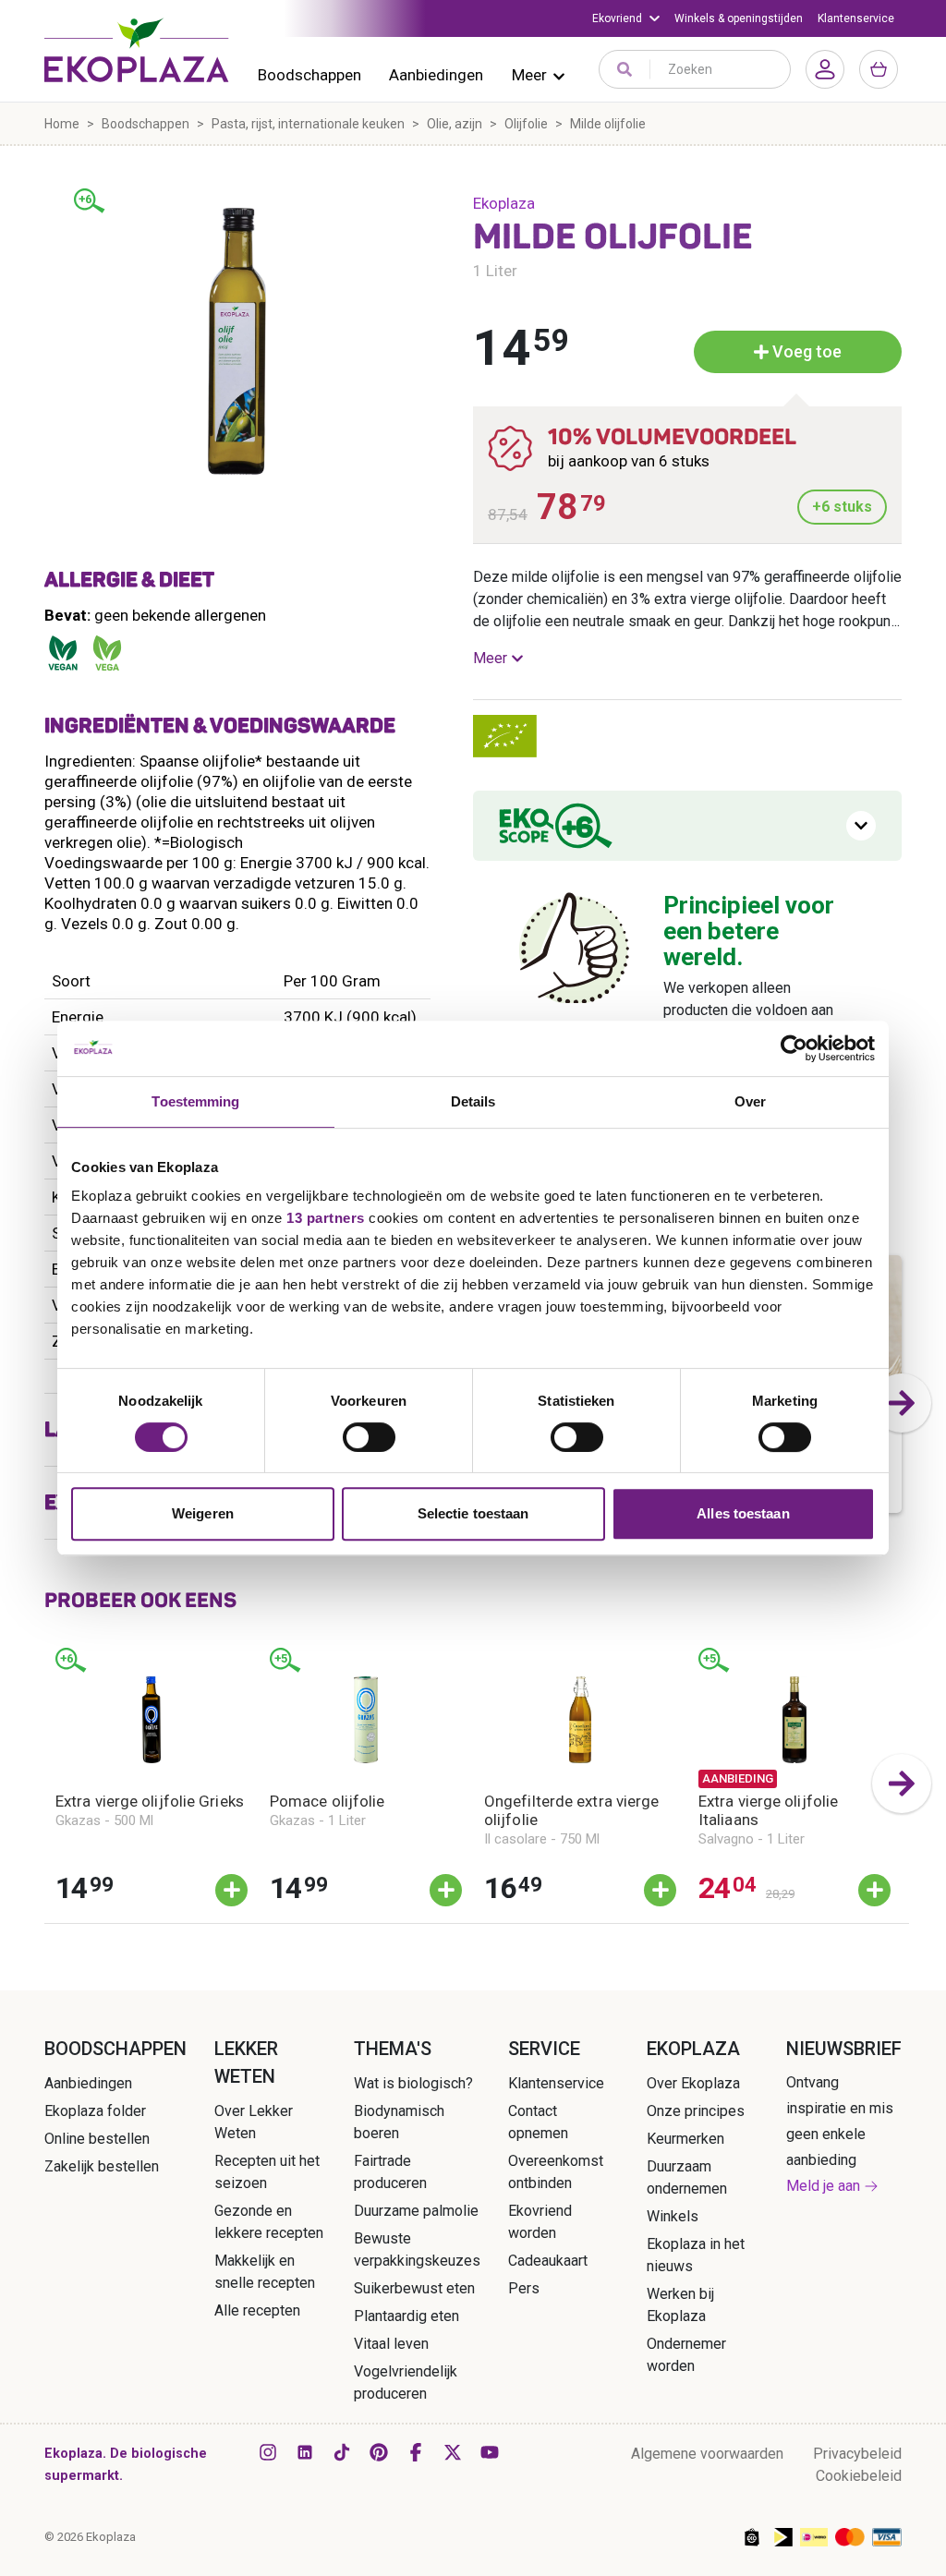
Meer (529, 75)
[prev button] (44, 1784)
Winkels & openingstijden (739, 18)
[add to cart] (231, 1890)
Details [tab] (473, 1101)
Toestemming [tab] (195, 1101)
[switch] (369, 1437)
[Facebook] (416, 2452)
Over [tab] (750, 1101)
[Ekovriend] (626, 18)
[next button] (902, 1403)
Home (62, 124)
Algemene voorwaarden (707, 2454)
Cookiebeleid (859, 2476)
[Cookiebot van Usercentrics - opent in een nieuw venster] (794, 1048)
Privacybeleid (857, 2454)
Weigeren (203, 1513)
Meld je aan (823, 2186)
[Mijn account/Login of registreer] (825, 69)
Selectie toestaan (473, 1513)
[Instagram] (268, 2452)
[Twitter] (453, 2452)
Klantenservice (856, 18)
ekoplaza (504, 203)
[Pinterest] (379, 2452)
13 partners (326, 1218)
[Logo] (137, 50)
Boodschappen (309, 75)
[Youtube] (490, 2452)
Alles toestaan (743, 1513)
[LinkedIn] (305, 2452)
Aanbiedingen (436, 75)
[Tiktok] (342, 2452)
